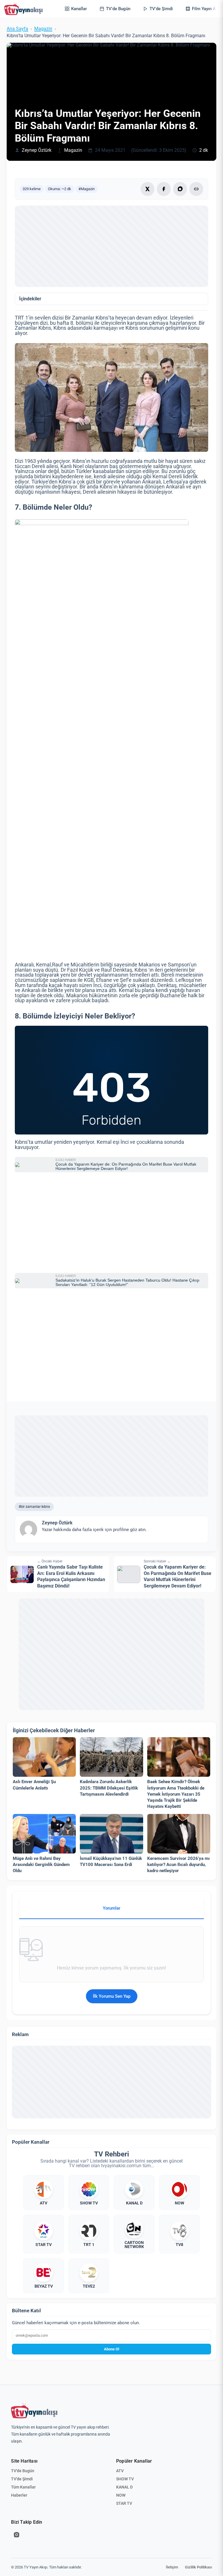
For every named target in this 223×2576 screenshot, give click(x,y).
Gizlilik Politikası (198, 2567)
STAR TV (124, 2503)
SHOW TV (125, 2479)
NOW (121, 2495)
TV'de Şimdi (22, 2479)
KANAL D (124, 2487)
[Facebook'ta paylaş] (164, 189)
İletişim (172, 2567)
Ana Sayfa (17, 29)
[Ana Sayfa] (25, 9)
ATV (120, 2471)
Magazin (43, 29)
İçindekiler (30, 299)
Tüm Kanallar (23, 2487)
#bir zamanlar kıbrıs (34, 1506)
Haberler (19, 2495)
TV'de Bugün (23, 2471)
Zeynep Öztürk (37, 150)
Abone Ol (111, 2349)
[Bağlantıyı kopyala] (196, 189)
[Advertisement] (111, 246)
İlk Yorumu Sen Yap (112, 1996)
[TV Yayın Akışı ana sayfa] (34, 2411)
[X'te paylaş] (148, 189)
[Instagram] (17, 2535)
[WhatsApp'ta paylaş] (180, 189)
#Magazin (87, 189)
